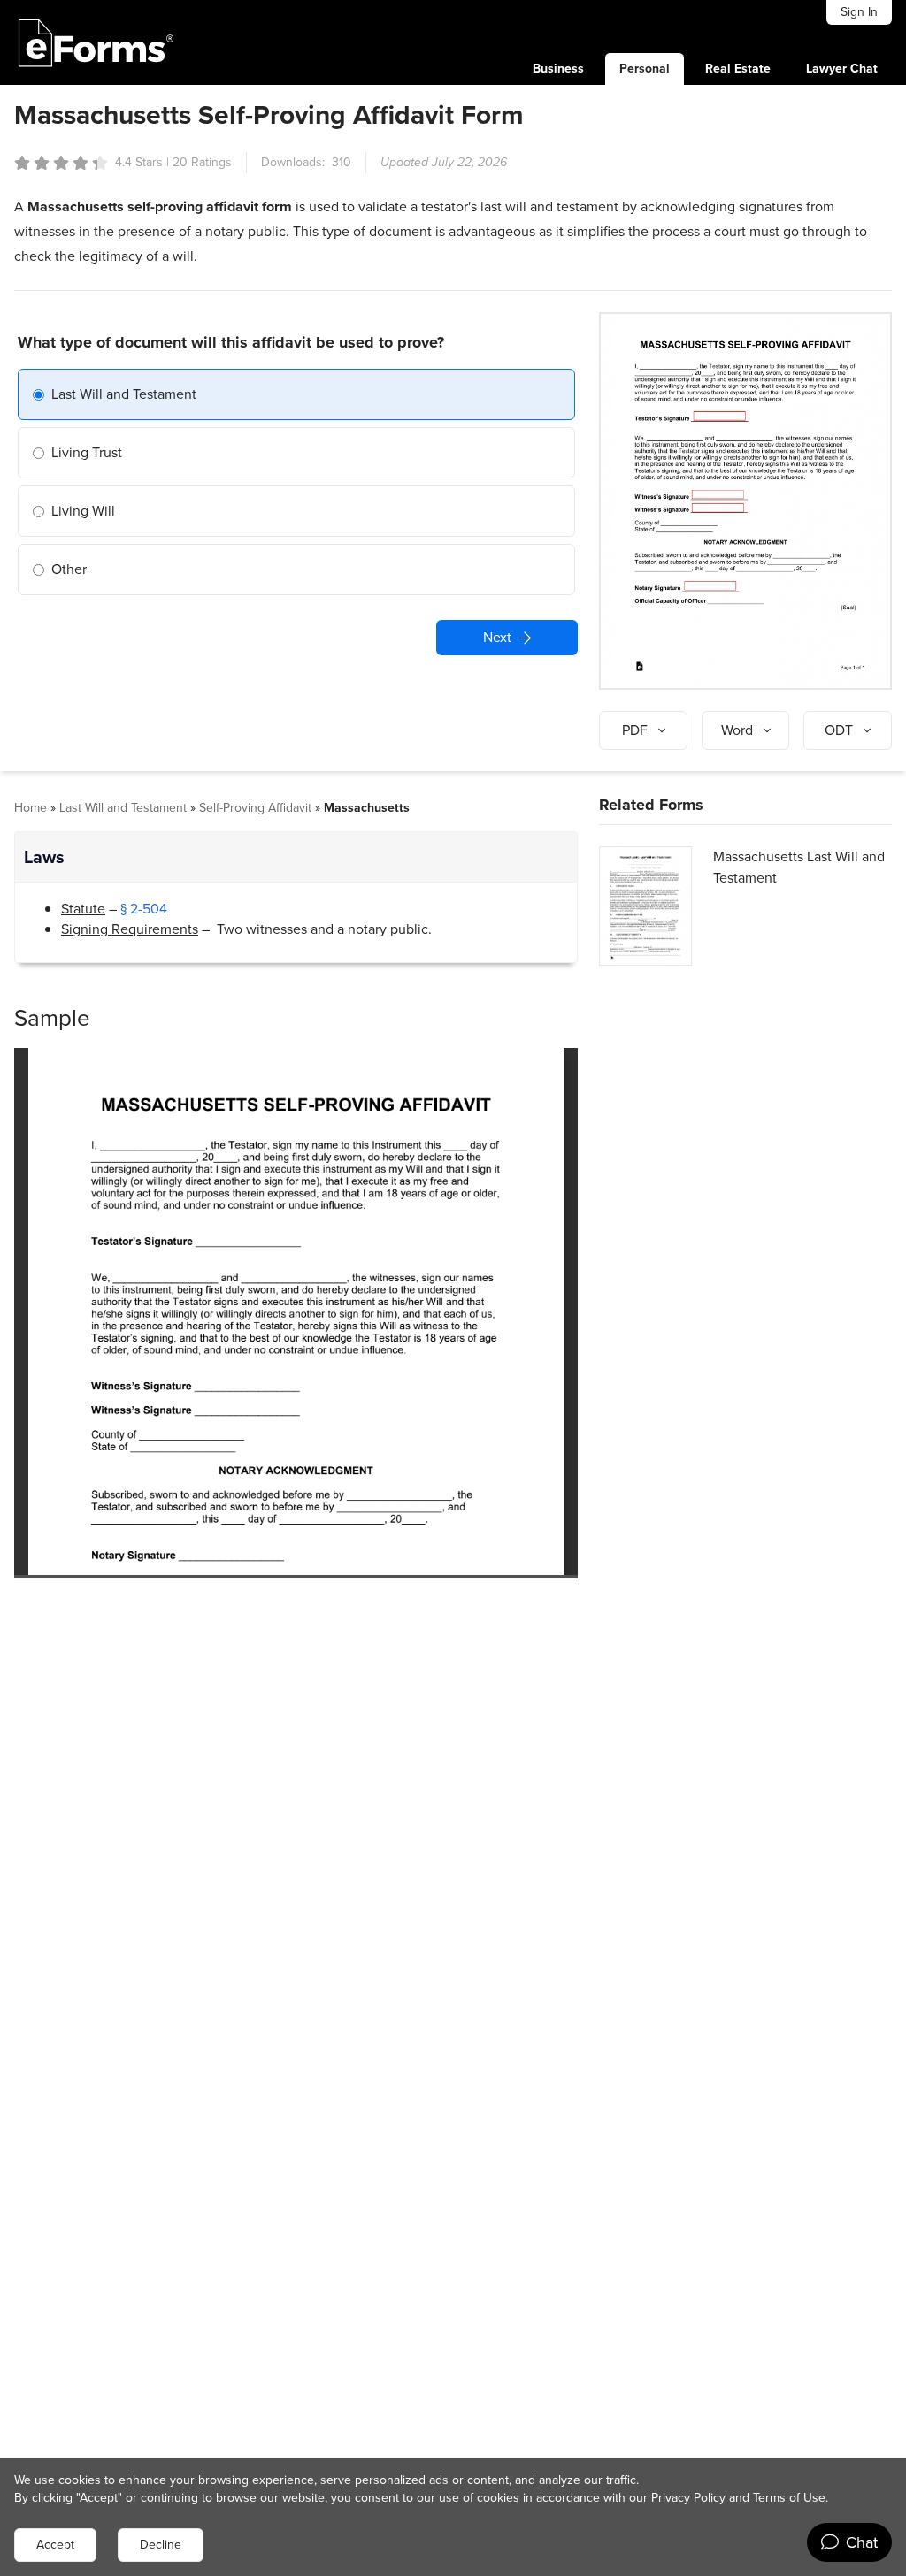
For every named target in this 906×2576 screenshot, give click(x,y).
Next (497, 637)
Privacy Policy (688, 2498)
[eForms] (96, 42)
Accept (55, 2545)
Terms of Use (789, 2498)
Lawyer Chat (842, 69)
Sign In (859, 12)
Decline (161, 2545)
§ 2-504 (144, 909)
